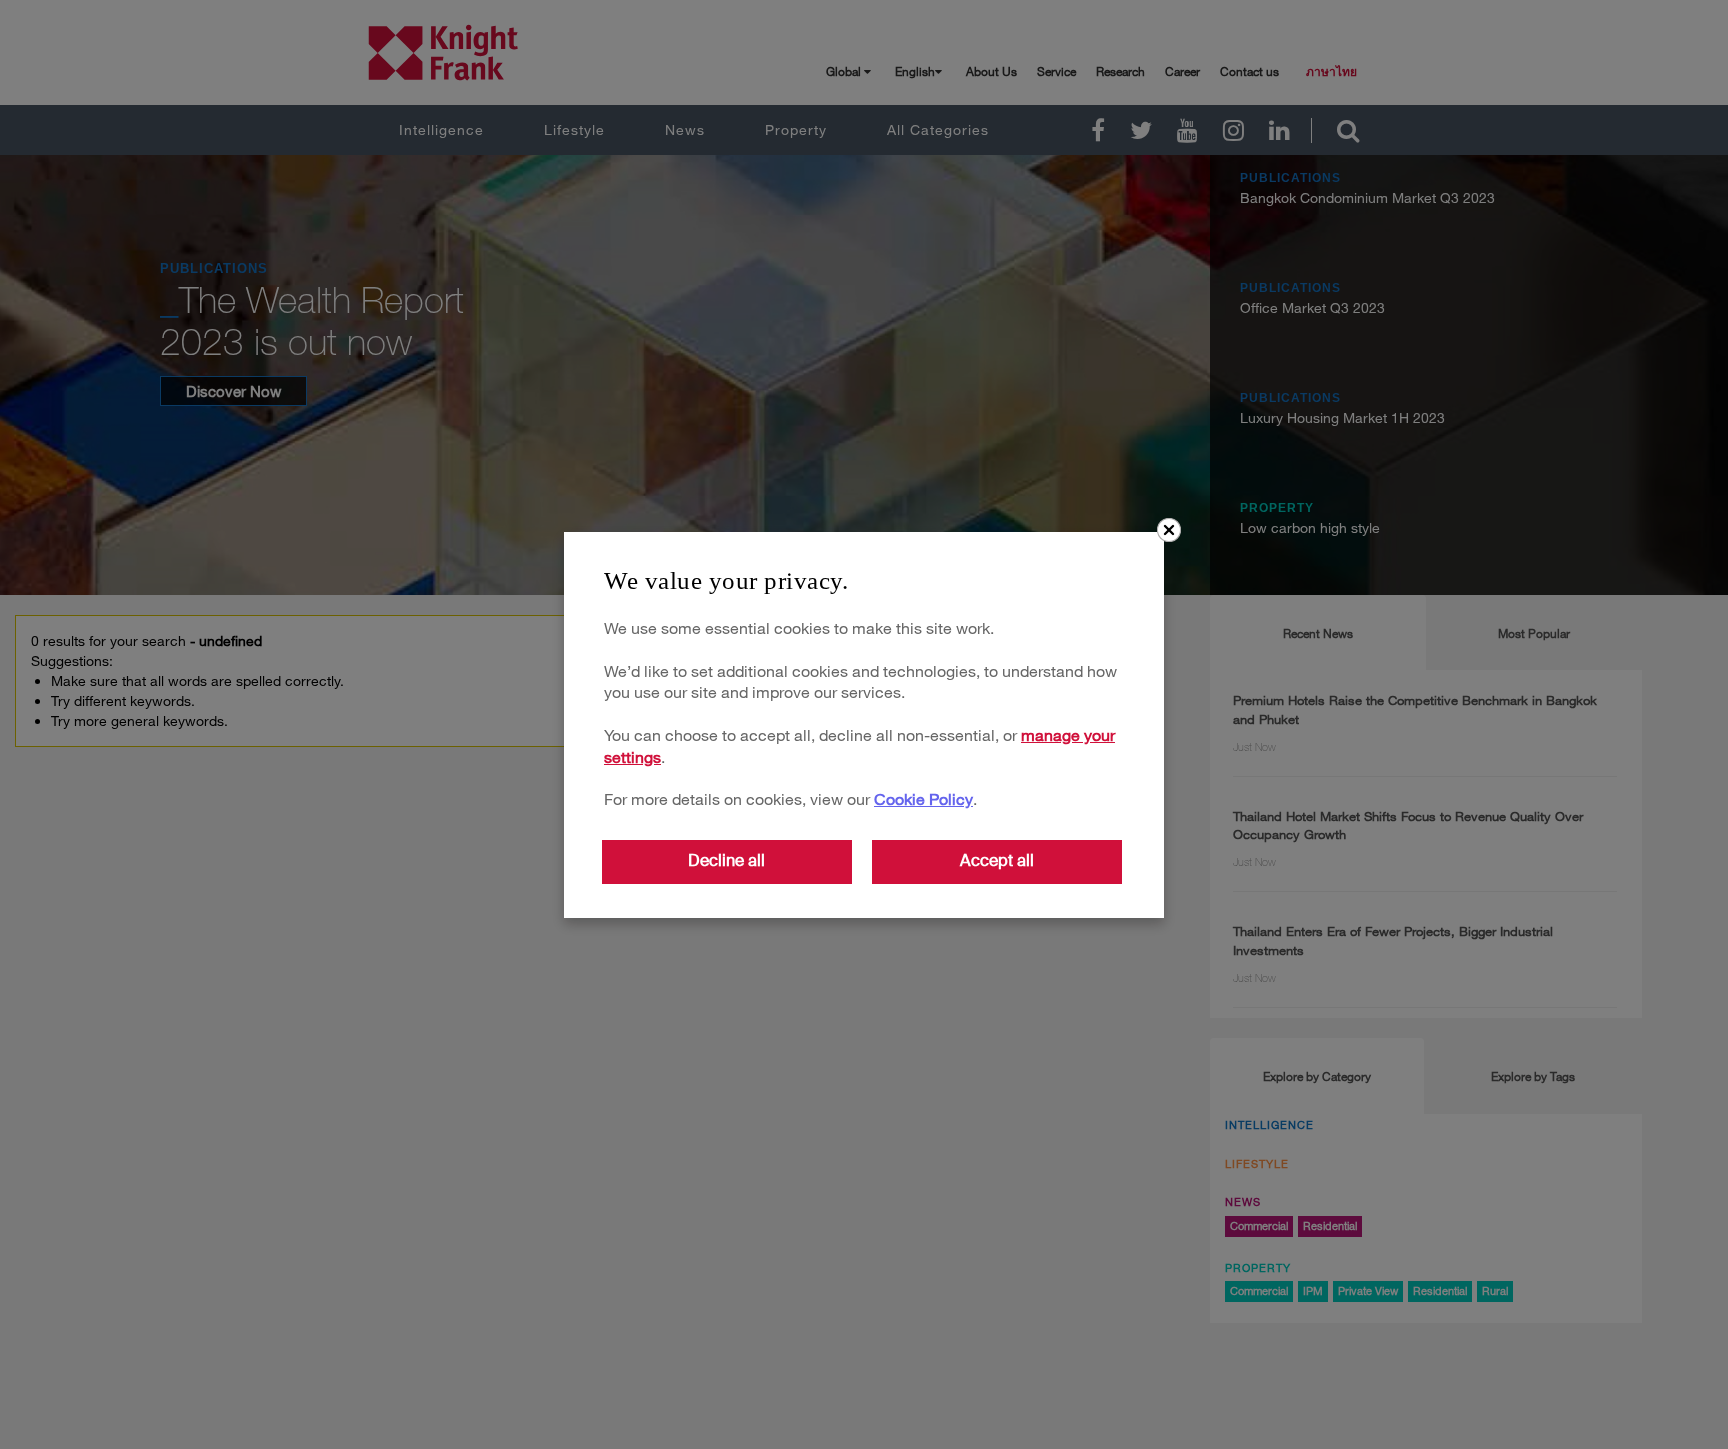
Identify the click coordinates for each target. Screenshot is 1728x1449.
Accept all (997, 860)
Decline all (726, 860)
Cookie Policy (923, 798)
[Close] (1169, 530)
